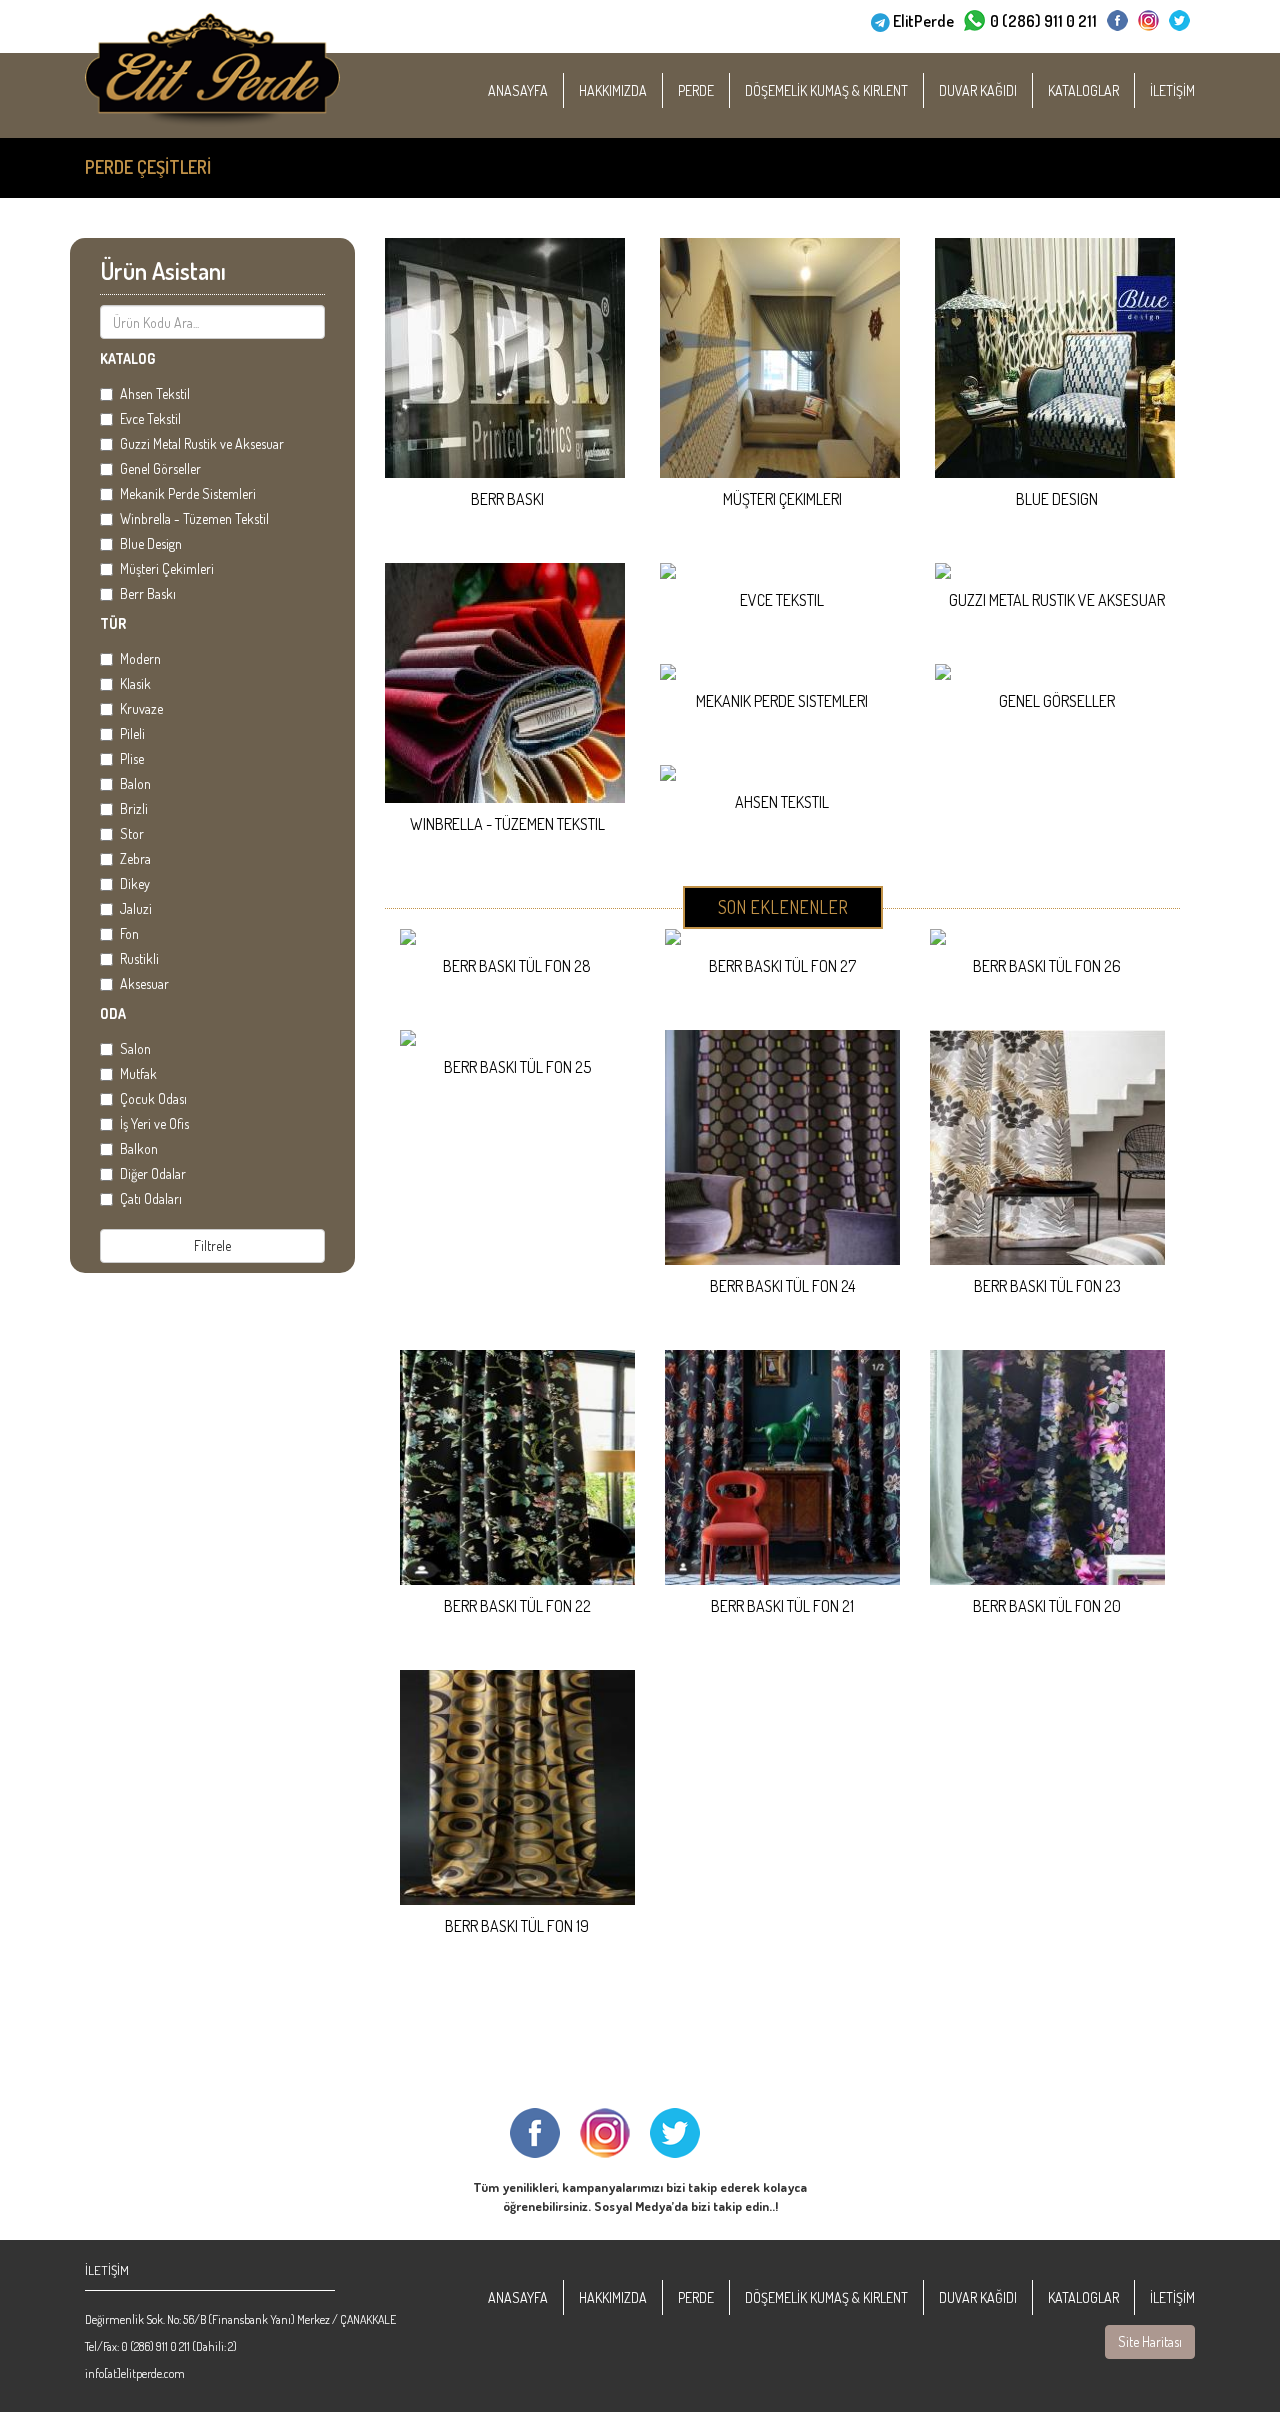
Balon (135, 783)
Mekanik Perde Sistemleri (188, 493)
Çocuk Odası (153, 1098)
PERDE (696, 90)
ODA (113, 1013)
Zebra (135, 858)
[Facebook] (1117, 20)
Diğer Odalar (153, 1173)
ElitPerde (923, 21)
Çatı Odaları (151, 1198)
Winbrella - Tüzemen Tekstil (194, 518)
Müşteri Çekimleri (167, 568)
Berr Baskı (148, 593)
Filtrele (212, 1245)
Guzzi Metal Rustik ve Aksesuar (202, 443)
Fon (129, 933)
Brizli (134, 808)
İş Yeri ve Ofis (154, 1123)
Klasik (135, 683)
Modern (140, 658)
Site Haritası (1150, 2341)
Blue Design (151, 543)
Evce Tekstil (150, 418)
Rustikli (139, 958)
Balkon (139, 1148)
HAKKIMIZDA (613, 90)
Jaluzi (136, 908)
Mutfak (138, 1073)
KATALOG (127, 358)
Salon (135, 1048)
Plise (132, 758)
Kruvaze (141, 708)
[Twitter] (1179, 20)
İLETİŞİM (1172, 90)
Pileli (132, 733)
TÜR (113, 623)
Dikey (135, 883)
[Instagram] (1148, 20)
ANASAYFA (518, 90)
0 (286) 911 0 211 (1043, 21)
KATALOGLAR (1083, 90)
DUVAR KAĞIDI (978, 90)
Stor (132, 833)
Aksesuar (144, 983)
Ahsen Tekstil (155, 393)
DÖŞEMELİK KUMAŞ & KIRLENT (826, 90)
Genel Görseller (160, 468)
